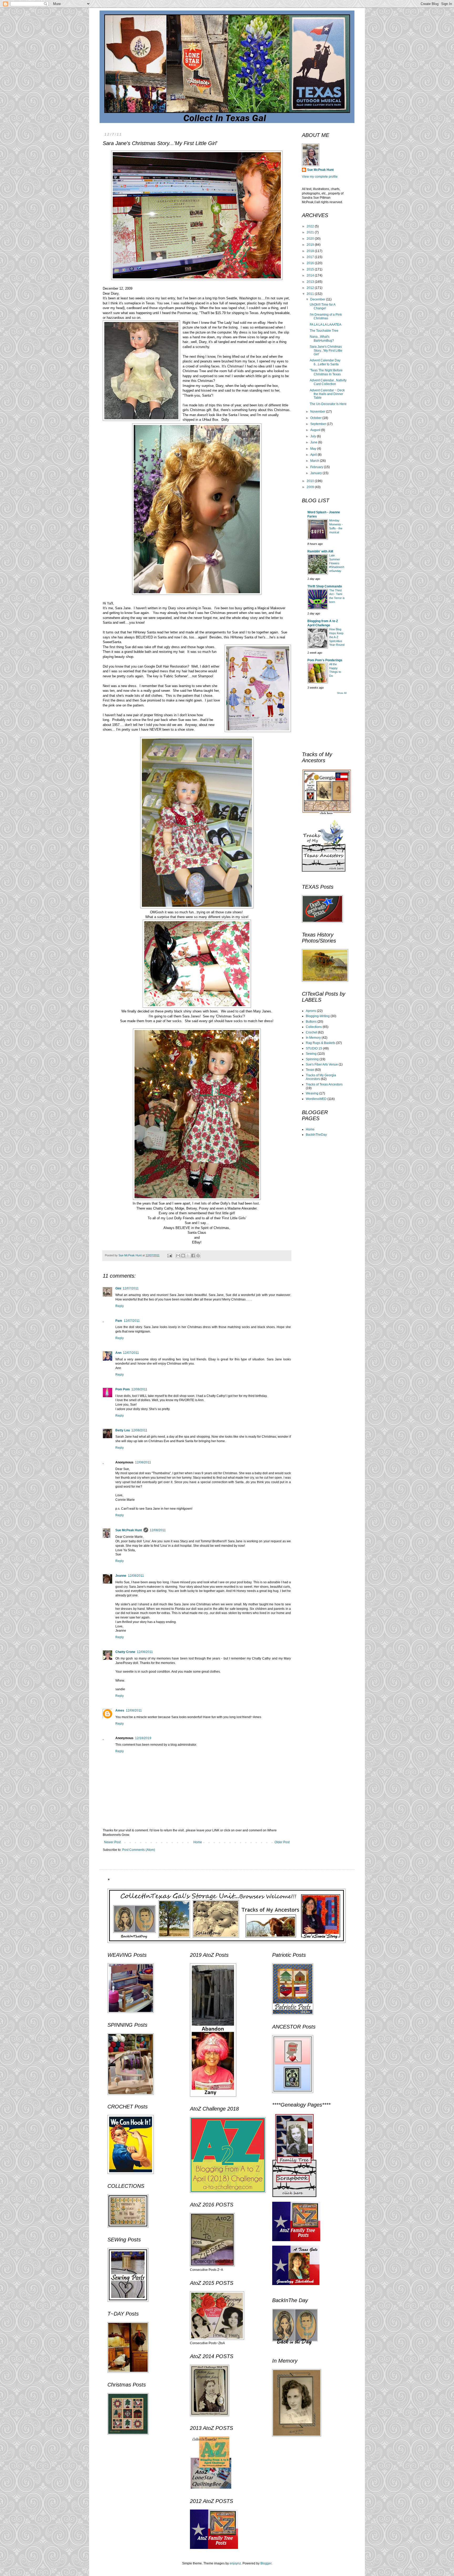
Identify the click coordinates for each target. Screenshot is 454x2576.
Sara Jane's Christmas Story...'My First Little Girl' (326, 350)
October (316, 418)
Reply (120, 1306)
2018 (311, 251)
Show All (342, 693)
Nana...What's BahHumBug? (322, 339)
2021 (311, 232)
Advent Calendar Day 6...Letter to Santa (325, 362)
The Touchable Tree (324, 331)
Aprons (311, 1011)
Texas (310, 1070)
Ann (118, 1353)
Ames (120, 1710)
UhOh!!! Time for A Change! (323, 306)
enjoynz (235, 2563)
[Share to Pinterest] (198, 1256)
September (319, 424)
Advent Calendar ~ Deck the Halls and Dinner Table (327, 394)
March (315, 461)
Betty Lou (123, 1430)
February (317, 467)
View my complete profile (320, 177)
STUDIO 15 (314, 1048)
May (314, 449)
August (316, 430)
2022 (311, 226)
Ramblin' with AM (320, 551)
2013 (311, 282)
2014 (311, 275)
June (314, 442)
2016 (311, 263)
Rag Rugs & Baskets (321, 1043)
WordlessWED (316, 1099)
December (318, 299)
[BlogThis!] (183, 1256)
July (314, 436)
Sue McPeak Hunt (129, 1530)
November (318, 412)
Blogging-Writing (318, 1016)
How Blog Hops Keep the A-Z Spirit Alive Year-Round (337, 637)
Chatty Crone (125, 1652)
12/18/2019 (143, 1738)
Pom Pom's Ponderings (325, 660)
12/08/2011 (139, 1389)
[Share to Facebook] (193, 1256)
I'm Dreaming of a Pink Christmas (326, 316)
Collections (314, 1027)
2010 (311, 481)
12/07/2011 (131, 1288)
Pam (119, 1321)
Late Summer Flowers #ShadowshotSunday (337, 563)
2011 (311, 294)
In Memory (313, 1038)
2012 (311, 288)
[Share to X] (188, 1256)
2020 (311, 239)
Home (198, 1842)
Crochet (311, 1032)
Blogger (266, 2563)
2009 (311, 487)
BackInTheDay (316, 1135)
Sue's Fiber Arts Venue (322, 1064)
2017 (311, 257)
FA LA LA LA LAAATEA (326, 325)
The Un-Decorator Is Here (328, 404)
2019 (311, 245)
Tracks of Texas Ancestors (324, 1084)
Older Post (282, 1842)
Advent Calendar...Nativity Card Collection (328, 382)
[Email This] (178, 1256)
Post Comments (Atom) (139, 1850)
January (316, 473)
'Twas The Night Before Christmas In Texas (326, 372)
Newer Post (112, 1842)
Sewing (311, 1054)
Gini (118, 1288)
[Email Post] (169, 1255)
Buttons (311, 1022)
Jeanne (121, 1576)
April (314, 455)
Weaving (312, 1093)
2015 (311, 269)
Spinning (312, 1059)
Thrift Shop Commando (325, 586)
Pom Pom (123, 1389)
